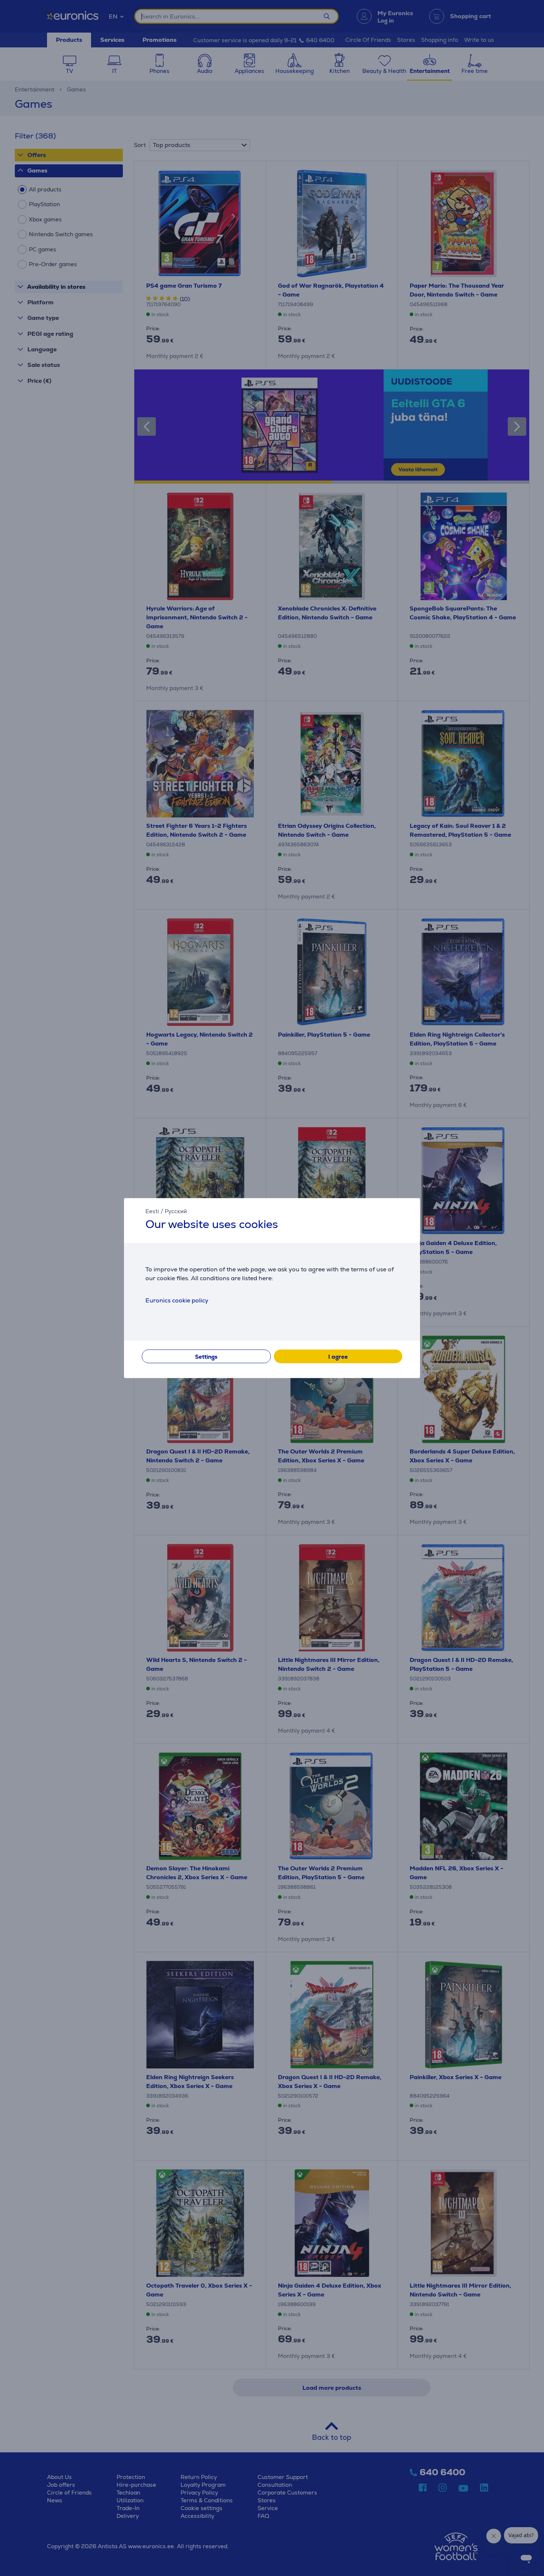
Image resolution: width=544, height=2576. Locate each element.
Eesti (152, 1211)
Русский (176, 1211)
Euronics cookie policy (177, 1300)
